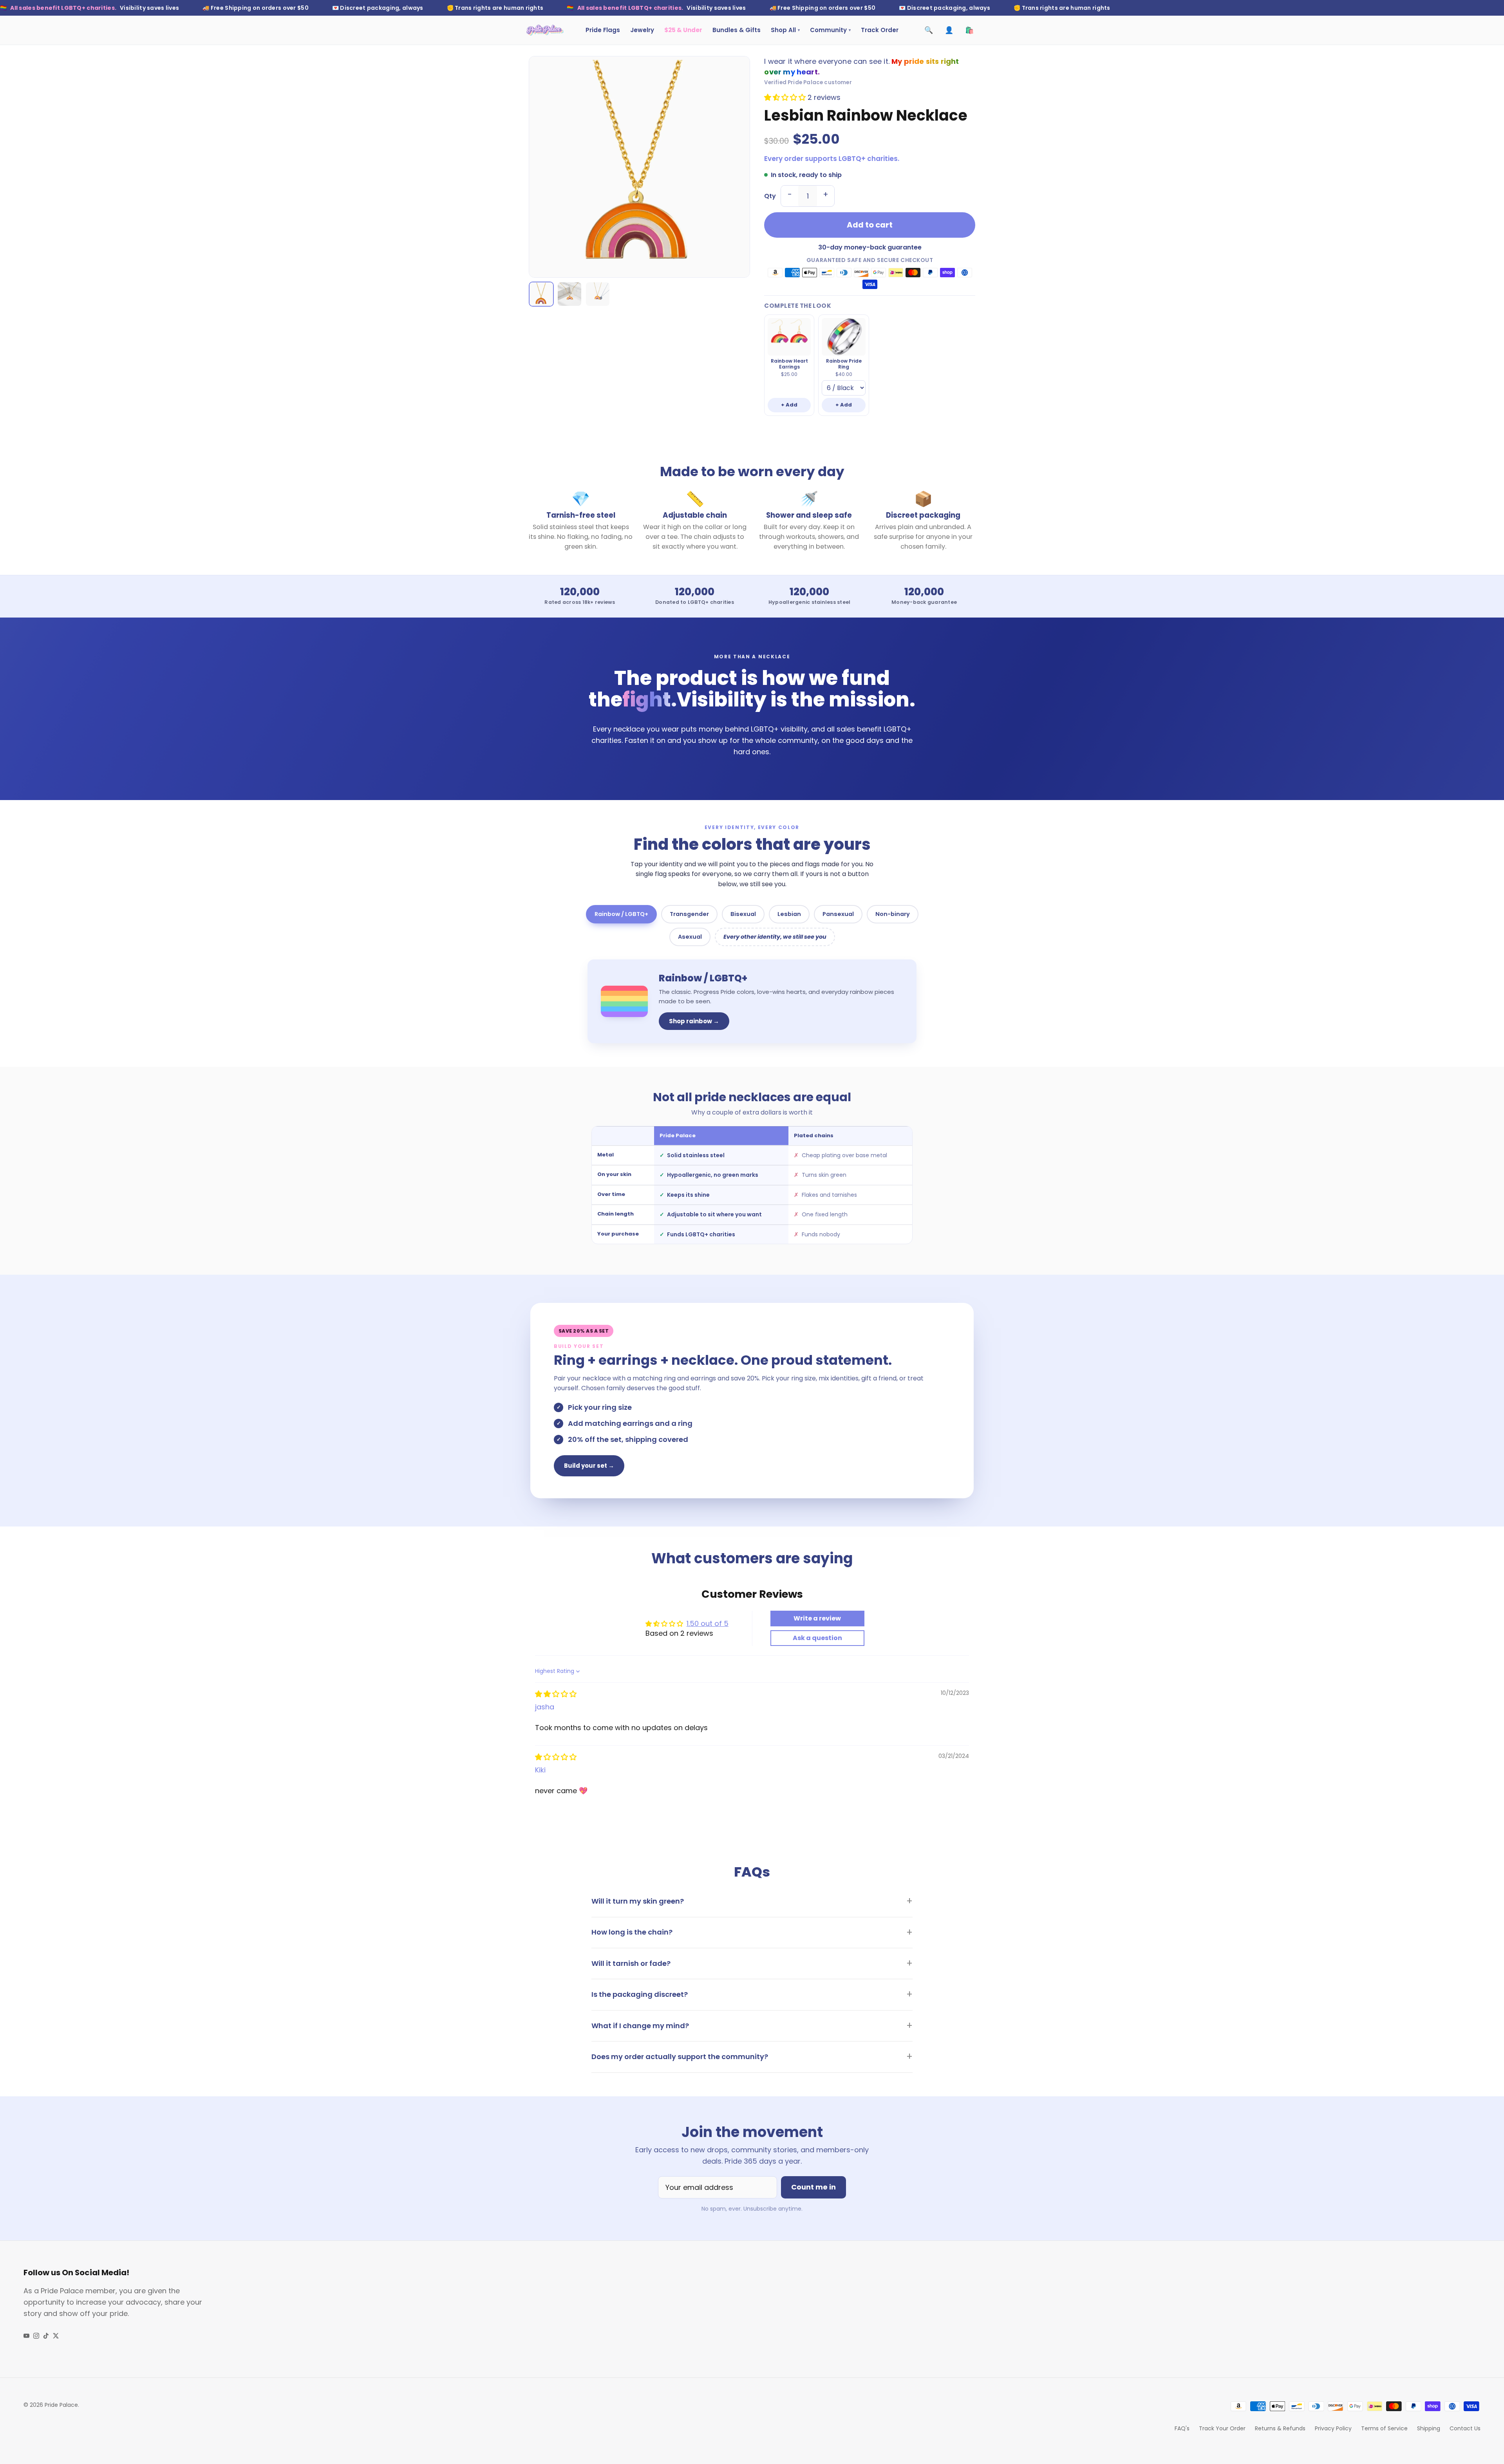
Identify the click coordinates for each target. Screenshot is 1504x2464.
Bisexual (743, 914)
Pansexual (838, 914)
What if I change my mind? (640, 2026)
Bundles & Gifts (737, 30)
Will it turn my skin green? (638, 1901)
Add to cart (870, 225)
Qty (770, 196)
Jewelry (642, 30)
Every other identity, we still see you (775, 937)
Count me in (813, 2187)
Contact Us (1465, 2428)
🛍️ (969, 30)
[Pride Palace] (545, 30)
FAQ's (1182, 2428)
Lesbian (789, 914)
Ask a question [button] (817, 1638)
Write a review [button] (817, 1618)
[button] (786, 97)
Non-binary (893, 914)
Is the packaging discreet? (640, 1994)
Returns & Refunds (1280, 2428)
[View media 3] (598, 294)
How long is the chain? (632, 1932)
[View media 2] (569, 294)
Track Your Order (1222, 2428)
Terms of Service (1384, 2428)
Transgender (689, 914)
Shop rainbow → (694, 1021)
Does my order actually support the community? (680, 2057)
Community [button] (830, 30)
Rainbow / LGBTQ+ (621, 914)
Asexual (690, 937)
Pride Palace (61, 2405)
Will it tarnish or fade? (631, 1963)
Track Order (880, 30)
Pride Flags (603, 30)
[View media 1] (541, 294)
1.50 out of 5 (708, 1623)
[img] (556, 1694)
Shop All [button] (785, 30)
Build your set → (589, 1466)
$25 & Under (683, 30)
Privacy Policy (1333, 2428)
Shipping (1429, 2428)
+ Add (789, 405)
